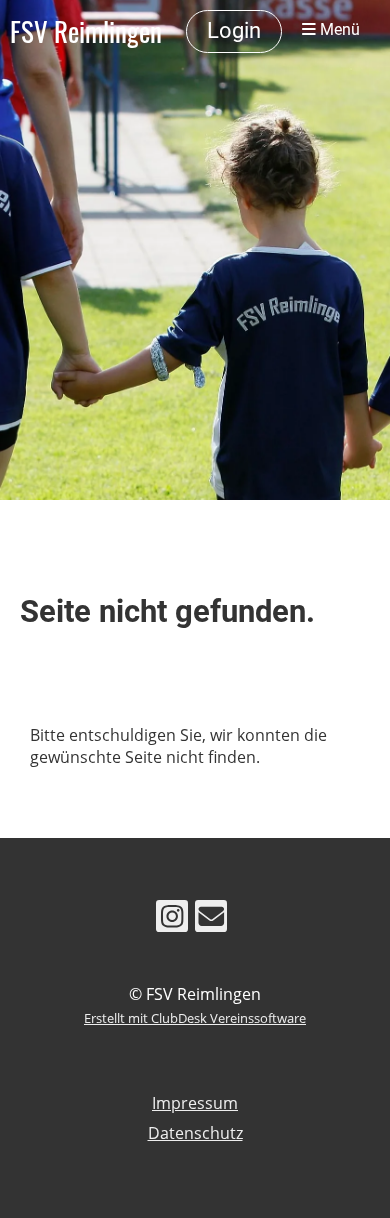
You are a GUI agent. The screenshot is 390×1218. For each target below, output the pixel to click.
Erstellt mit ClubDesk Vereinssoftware (195, 1018)
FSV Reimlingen (86, 31)
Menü (338, 30)
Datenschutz (195, 1133)
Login (234, 30)
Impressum (195, 1103)
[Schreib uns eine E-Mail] (211, 919)
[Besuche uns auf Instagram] (172, 919)
